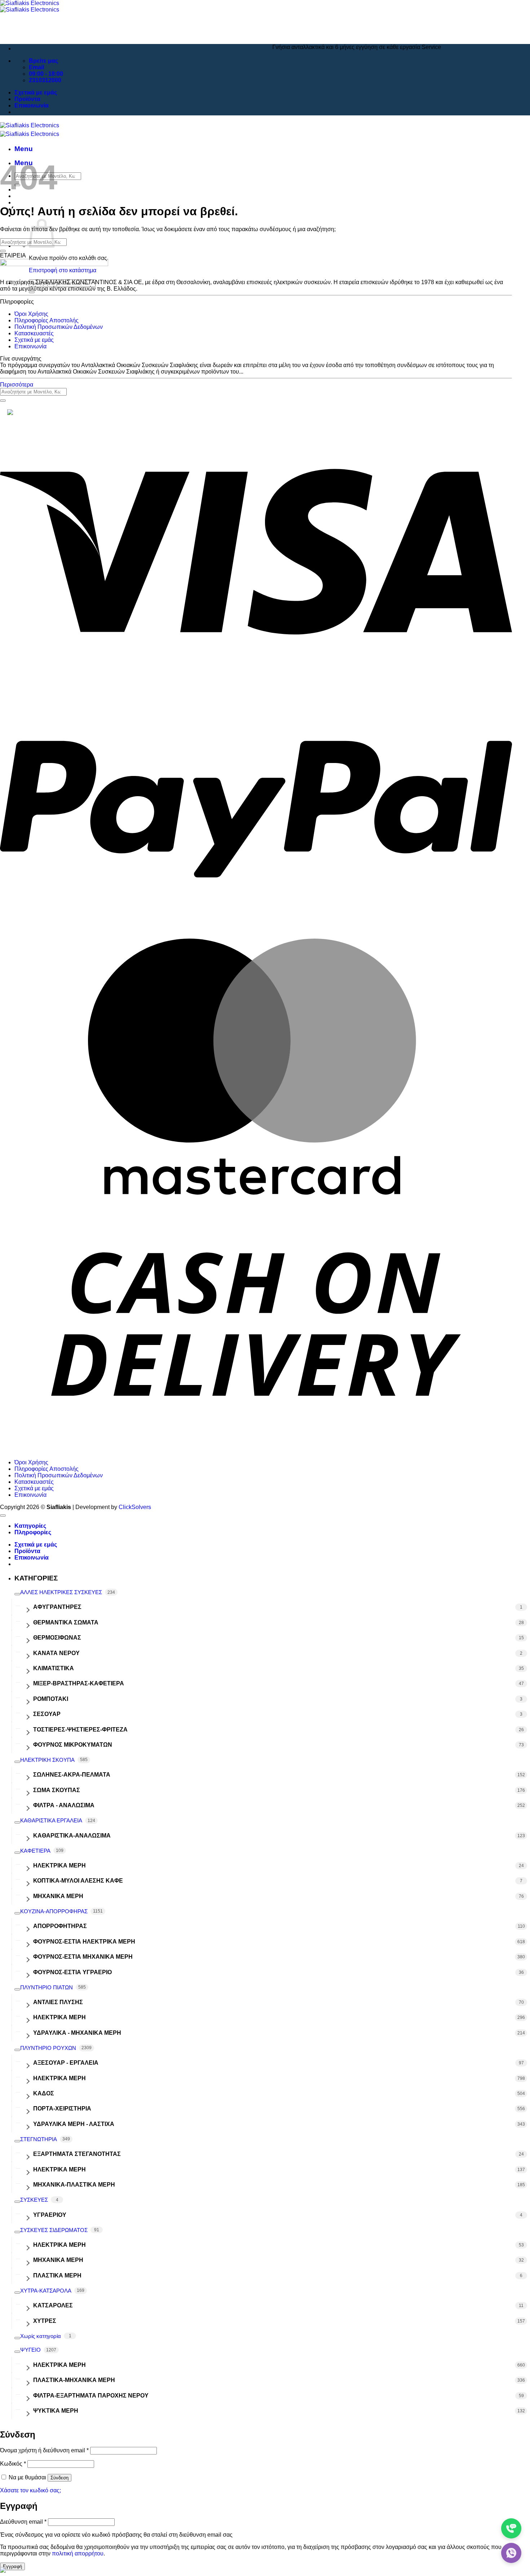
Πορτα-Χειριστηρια (62, 2109)
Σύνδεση (59, 2478)
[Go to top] (3, 1516)
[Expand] (27, 1607)
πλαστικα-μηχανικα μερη (74, 2380)
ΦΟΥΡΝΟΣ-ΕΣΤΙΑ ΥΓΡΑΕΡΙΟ (72, 1972)
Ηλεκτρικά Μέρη (59, 2078)
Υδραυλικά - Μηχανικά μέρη (77, 2033)
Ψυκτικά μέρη (56, 2411)
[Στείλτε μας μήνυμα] (511, 2553)
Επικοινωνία (32, 105)
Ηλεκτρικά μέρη (59, 2017)
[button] (24, 149)
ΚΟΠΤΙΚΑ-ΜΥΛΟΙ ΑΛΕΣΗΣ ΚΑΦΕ (78, 1881)
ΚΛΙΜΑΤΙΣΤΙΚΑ (54, 1668)
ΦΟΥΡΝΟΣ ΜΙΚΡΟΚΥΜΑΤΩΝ (73, 1745)
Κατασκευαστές (34, 333)
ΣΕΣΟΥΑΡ (47, 1714)
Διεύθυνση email (23, 2522)
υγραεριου (50, 2215)
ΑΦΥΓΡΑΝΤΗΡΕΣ (57, 1607)
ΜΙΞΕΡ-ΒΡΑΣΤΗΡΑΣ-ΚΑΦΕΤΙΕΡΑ (79, 1683)
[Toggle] (17, 1594)
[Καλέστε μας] (511, 2528)
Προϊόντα (27, 99)
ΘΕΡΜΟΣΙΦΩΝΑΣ (57, 1638)
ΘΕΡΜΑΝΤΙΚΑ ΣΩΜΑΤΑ (66, 1622)
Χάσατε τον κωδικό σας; (30, 2490)
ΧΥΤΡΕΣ (45, 2321)
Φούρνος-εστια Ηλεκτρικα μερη (84, 1942)
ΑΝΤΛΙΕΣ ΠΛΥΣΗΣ (58, 2002)
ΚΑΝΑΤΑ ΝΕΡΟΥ (56, 1653)
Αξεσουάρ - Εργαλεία (66, 2063)
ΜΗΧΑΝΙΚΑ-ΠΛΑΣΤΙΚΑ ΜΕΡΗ (74, 2185)
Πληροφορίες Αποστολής (47, 320)
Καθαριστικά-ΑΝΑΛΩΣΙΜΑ (72, 1836)
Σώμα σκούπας (57, 1790)
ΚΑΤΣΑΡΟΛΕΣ (53, 2305)
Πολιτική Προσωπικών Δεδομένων (59, 327)
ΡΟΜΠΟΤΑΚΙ (51, 1699)
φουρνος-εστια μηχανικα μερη (83, 1957)
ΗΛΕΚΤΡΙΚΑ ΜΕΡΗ (59, 1865)
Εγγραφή (12, 2566)
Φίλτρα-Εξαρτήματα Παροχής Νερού (91, 2396)
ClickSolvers (135, 1507)
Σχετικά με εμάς (36, 92)
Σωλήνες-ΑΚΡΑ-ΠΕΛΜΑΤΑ (72, 1775)
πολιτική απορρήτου (78, 2553)
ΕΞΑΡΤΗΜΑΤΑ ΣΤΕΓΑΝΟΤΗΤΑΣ (77, 2154)
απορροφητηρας (60, 1926)
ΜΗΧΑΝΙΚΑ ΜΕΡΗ (58, 1896)
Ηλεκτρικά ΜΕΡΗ (59, 2365)
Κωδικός (13, 2464)
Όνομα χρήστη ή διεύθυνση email (44, 2450)
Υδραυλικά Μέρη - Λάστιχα (74, 2124)
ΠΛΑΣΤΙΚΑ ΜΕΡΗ (57, 2275)
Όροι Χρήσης (31, 314)
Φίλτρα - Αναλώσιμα (64, 1805)
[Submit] (32, 292)
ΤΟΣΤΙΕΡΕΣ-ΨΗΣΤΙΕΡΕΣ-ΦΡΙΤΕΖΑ (80, 1730)
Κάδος (44, 2093)
